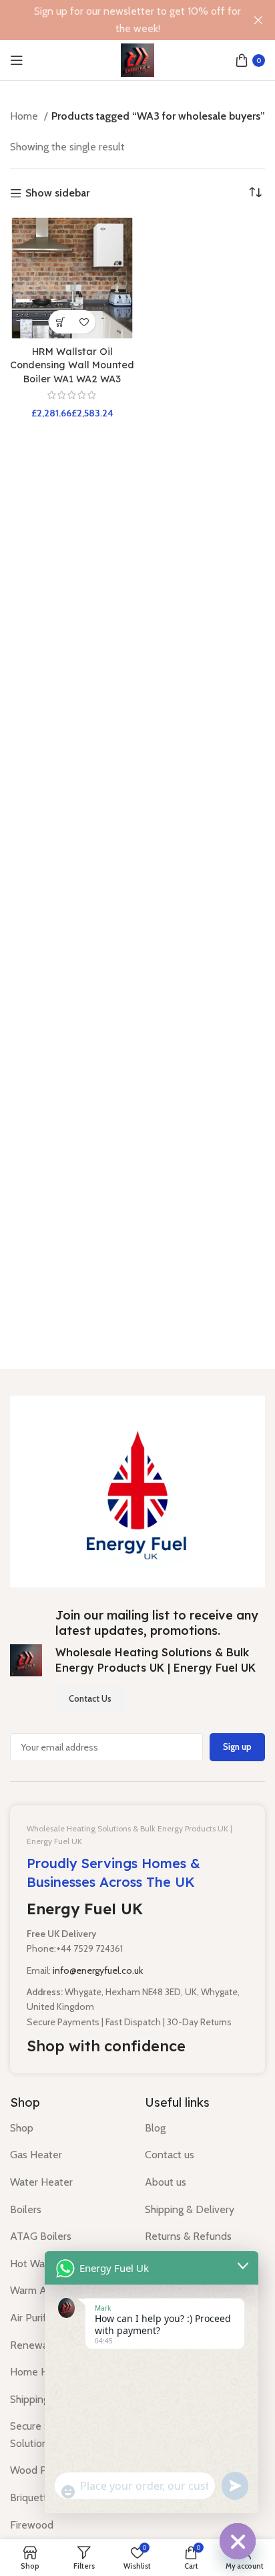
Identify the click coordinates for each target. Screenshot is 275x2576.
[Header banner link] (117, 20)
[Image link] (137, 1490)
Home (25, 116)
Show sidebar (57, 194)
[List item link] (67, 2128)
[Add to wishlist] (84, 322)
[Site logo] (137, 59)
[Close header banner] (258, 20)
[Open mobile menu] (17, 60)
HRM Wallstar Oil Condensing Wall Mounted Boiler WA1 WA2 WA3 (72, 365)
